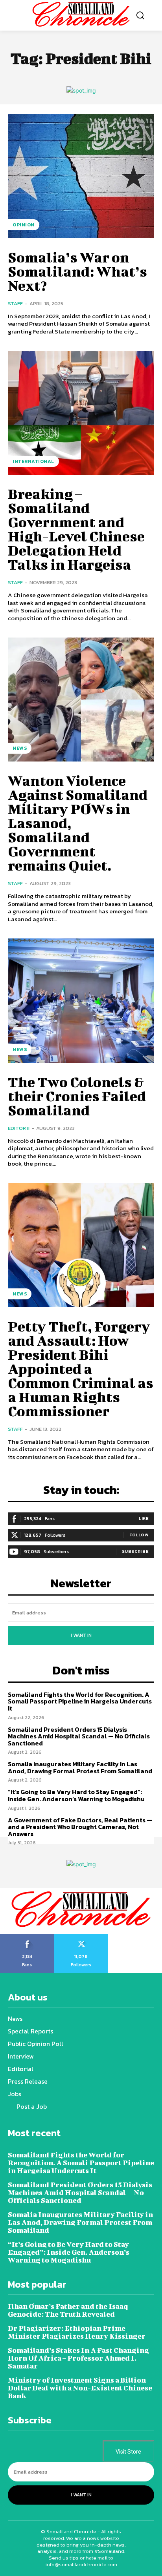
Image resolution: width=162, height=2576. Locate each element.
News (20, 748)
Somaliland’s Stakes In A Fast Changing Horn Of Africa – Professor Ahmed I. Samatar (78, 2358)
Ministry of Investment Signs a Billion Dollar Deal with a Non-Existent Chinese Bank (80, 2388)
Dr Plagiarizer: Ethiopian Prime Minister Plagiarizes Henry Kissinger (77, 2332)
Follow (139, 1535)
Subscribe (135, 1551)
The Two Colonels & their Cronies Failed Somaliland (77, 1096)
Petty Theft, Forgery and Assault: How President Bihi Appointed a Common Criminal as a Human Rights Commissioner (81, 1368)
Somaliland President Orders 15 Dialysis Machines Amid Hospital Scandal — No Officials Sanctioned (79, 1736)
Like (144, 1518)
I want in (81, 1635)
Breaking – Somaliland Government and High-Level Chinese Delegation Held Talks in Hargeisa (76, 529)
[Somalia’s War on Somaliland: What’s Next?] (81, 176)
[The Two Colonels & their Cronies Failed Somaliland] (81, 1000)
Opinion (24, 225)
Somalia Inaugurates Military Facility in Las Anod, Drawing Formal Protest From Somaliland (80, 1767)
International (33, 461)
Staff (15, 303)
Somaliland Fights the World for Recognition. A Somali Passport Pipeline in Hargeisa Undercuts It (80, 1701)
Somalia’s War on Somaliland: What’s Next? (77, 271)
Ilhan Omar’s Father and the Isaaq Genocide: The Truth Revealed (68, 2310)
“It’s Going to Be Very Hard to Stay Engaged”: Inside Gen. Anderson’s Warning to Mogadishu (76, 1795)
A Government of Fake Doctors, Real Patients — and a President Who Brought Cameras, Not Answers (80, 1827)
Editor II (19, 1128)
